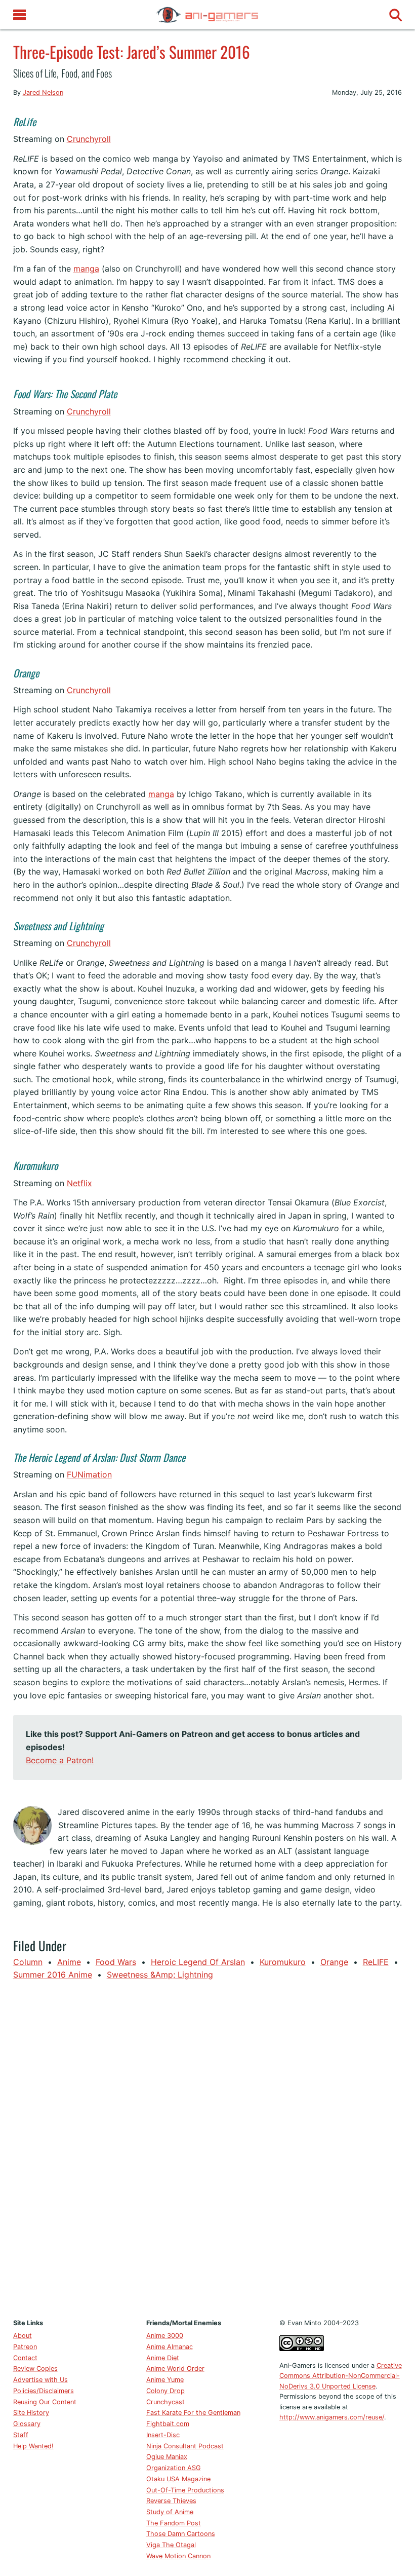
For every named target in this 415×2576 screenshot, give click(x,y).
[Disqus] (208, 2147)
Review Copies (35, 2369)
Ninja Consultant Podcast (185, 2446)
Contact (25, 2358)
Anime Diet (163, 2358)
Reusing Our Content (45, 2402)
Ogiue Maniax (167, 2457)
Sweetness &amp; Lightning (160, 1975)
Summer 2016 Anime (53, 1975)
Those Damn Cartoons (181, 2534)
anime (69, 1962)
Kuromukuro (283, 1962)
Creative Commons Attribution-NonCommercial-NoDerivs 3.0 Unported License (341, 2376)
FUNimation (89, 1474)
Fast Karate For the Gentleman (193, 2413)
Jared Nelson (43, 92)
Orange (334, 1962)
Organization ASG (174, 2468)
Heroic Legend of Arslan (198, 1962)
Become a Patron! (60, 1760)
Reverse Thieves (171, 2501)
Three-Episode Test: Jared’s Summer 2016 (132, 52)
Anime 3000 (165, 2336)
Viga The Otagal (171, 2545)
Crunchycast (165, 2402)
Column (28, 1962)
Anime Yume (165, 2380)
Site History (31, 2413)
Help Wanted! (33, 2446)
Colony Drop (165, 2391)
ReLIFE (376, 1962)
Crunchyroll (89, 139)
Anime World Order (175, 2369)
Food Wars (116, 1962)
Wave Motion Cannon (178, 2556)
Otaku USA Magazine (178, 2479)
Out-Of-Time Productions (185, 2490)
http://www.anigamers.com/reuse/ (332, 2417)
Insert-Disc (163, 2435)
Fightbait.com (168, 2424)
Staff (21, 2435)
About (23, 2336)
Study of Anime (170, 2512)
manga (86, 269)
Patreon (25, 2347)
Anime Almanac (170, 2347)
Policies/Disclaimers (44, 2391)
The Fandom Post (174, 2523)
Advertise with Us (40, 2380)
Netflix (79, 1183)
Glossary (27, 2424)
